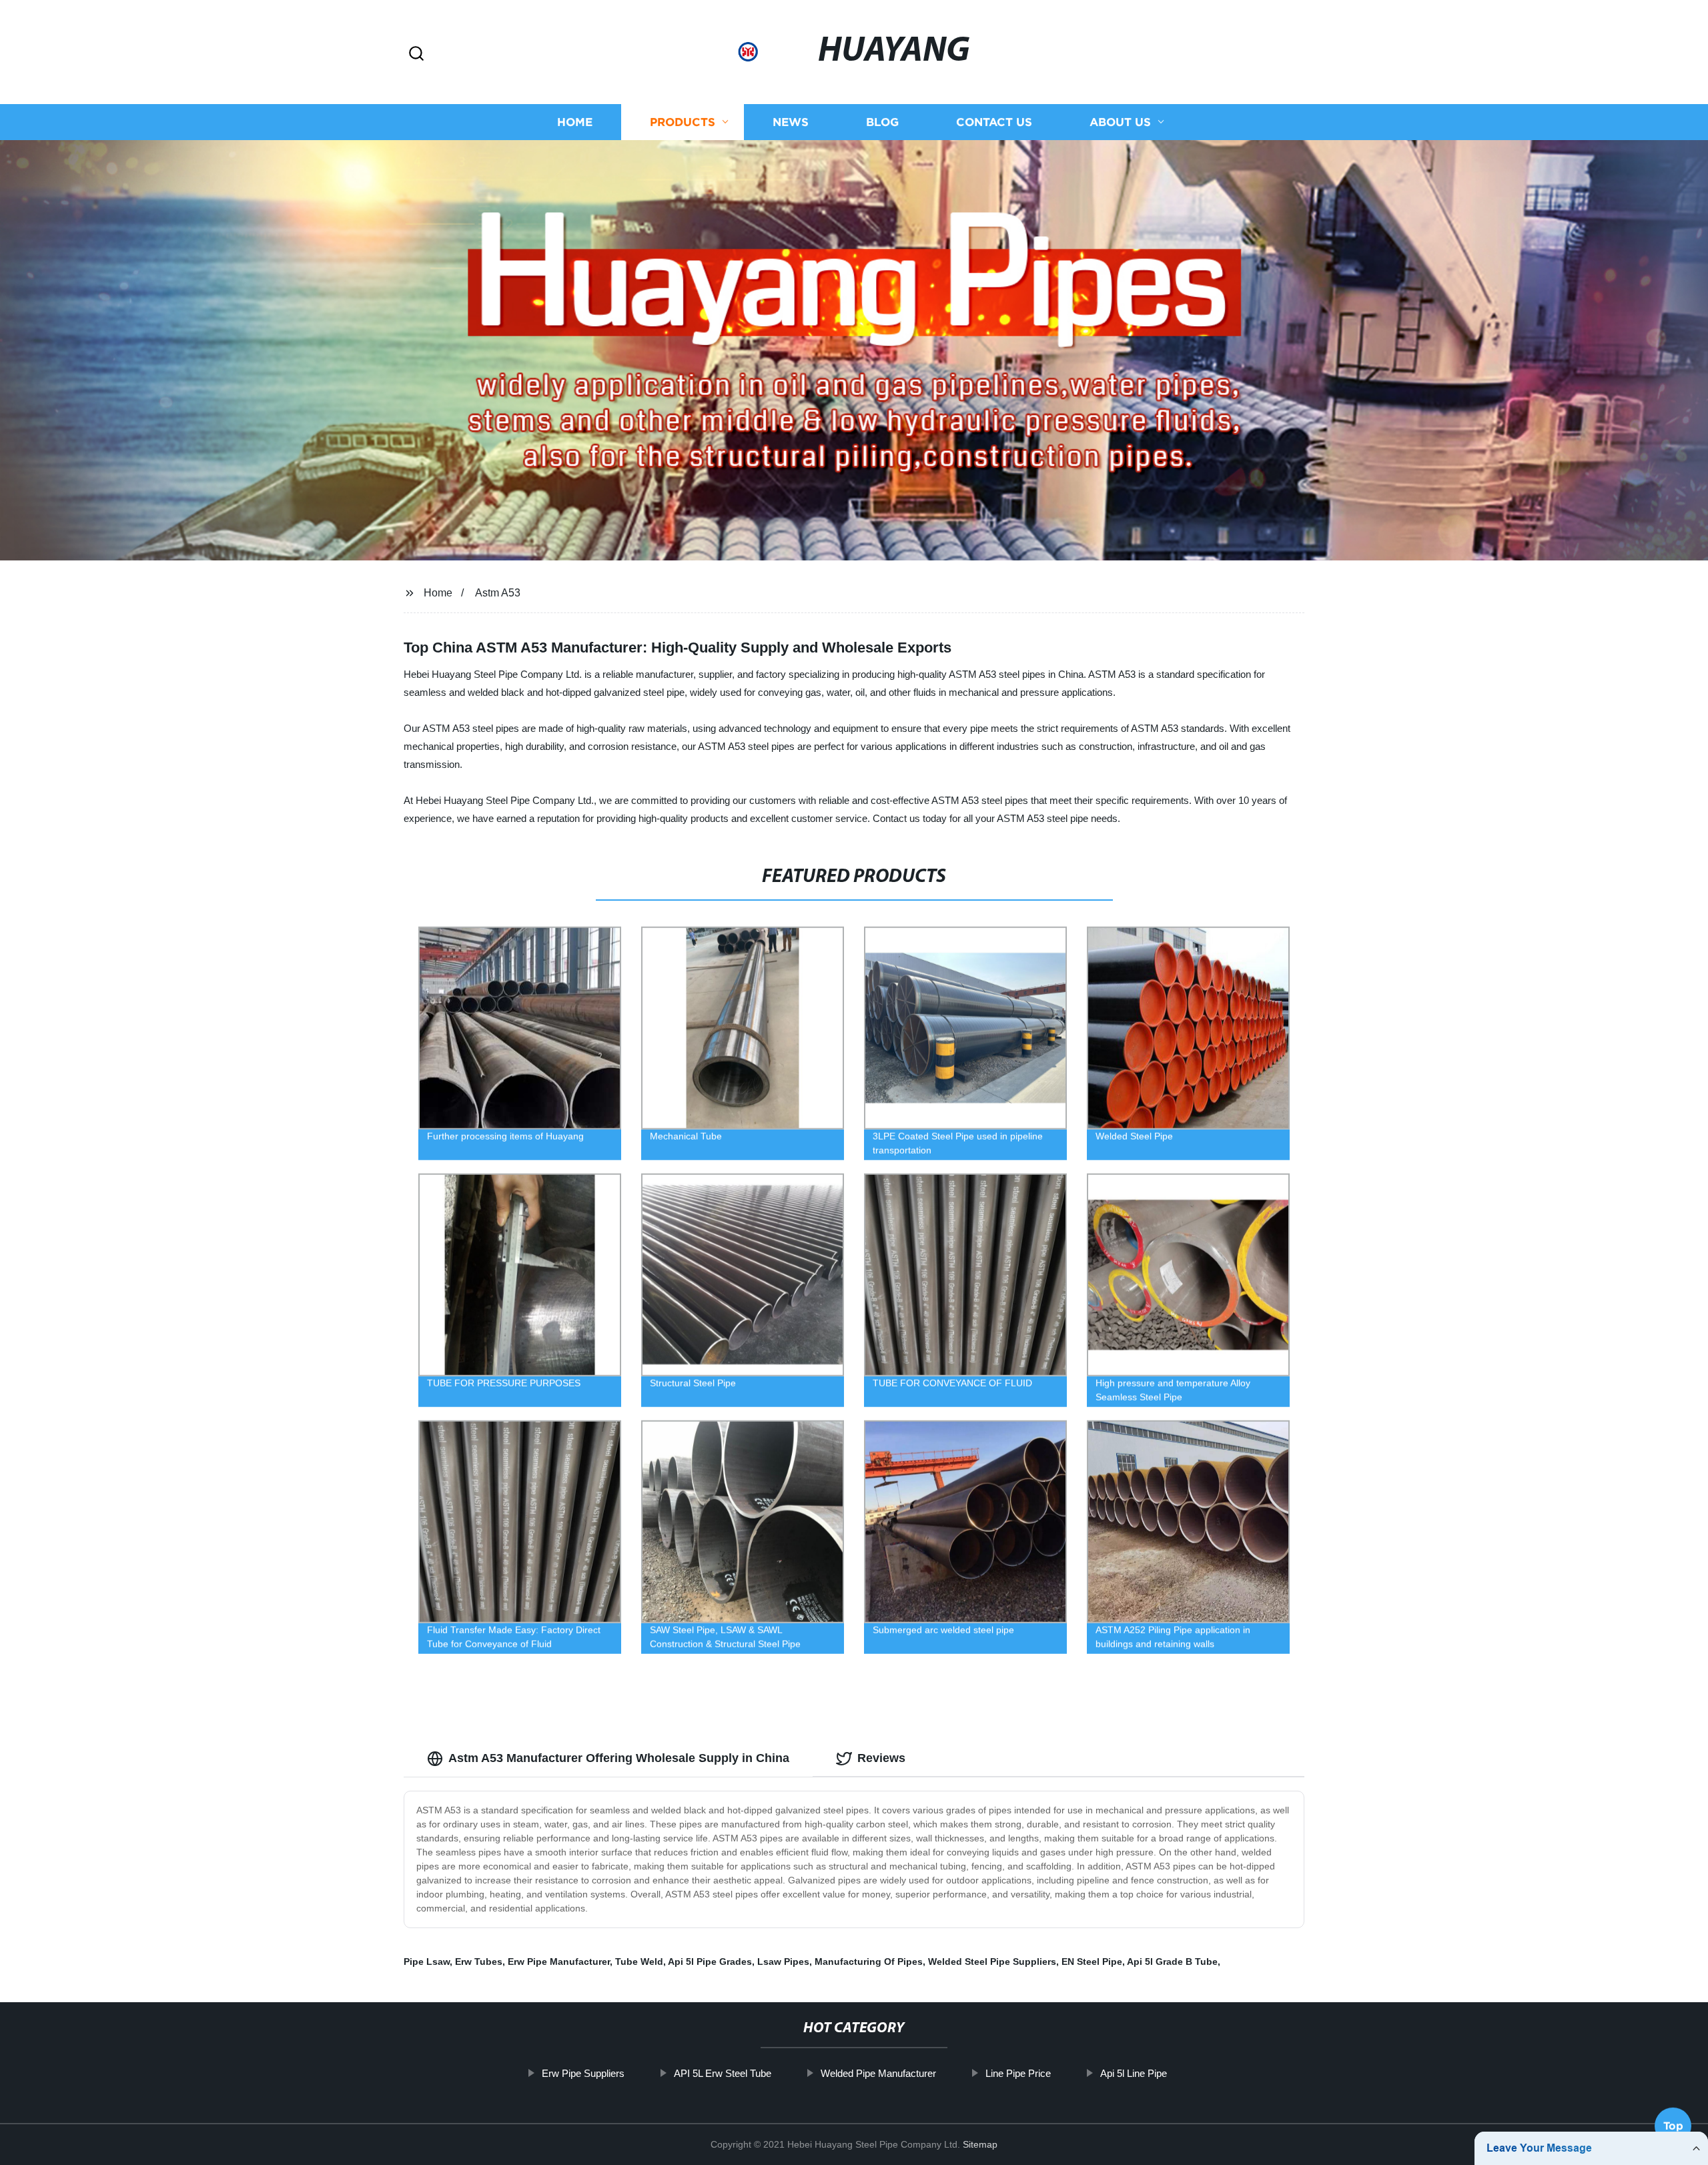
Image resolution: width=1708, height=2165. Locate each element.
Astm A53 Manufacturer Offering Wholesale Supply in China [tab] (619, 1758)
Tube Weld (639, 1962)
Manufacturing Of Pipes (869, 1962)
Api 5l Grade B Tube (1172, 1962)
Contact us (994, 122)
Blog (882, 122)
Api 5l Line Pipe (1134, 2073)
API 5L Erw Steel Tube (723, 2073)
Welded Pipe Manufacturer (878, 2073)
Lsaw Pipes (783, 1962)
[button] (416, 54)
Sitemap (980, 2144)
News (791, 122)
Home (575, 122)
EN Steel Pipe (1092, 1962)
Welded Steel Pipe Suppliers (992, 1962)
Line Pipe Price (1018, 2073)
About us (1120, 122)
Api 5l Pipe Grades (710, 1962)
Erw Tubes (479, 1962)
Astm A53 (498, 593)
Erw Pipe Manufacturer (559, 1962)
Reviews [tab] (881, 1758)
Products (683, 122)
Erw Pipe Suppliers (583, 2073)
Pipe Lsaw (427, 1962)
